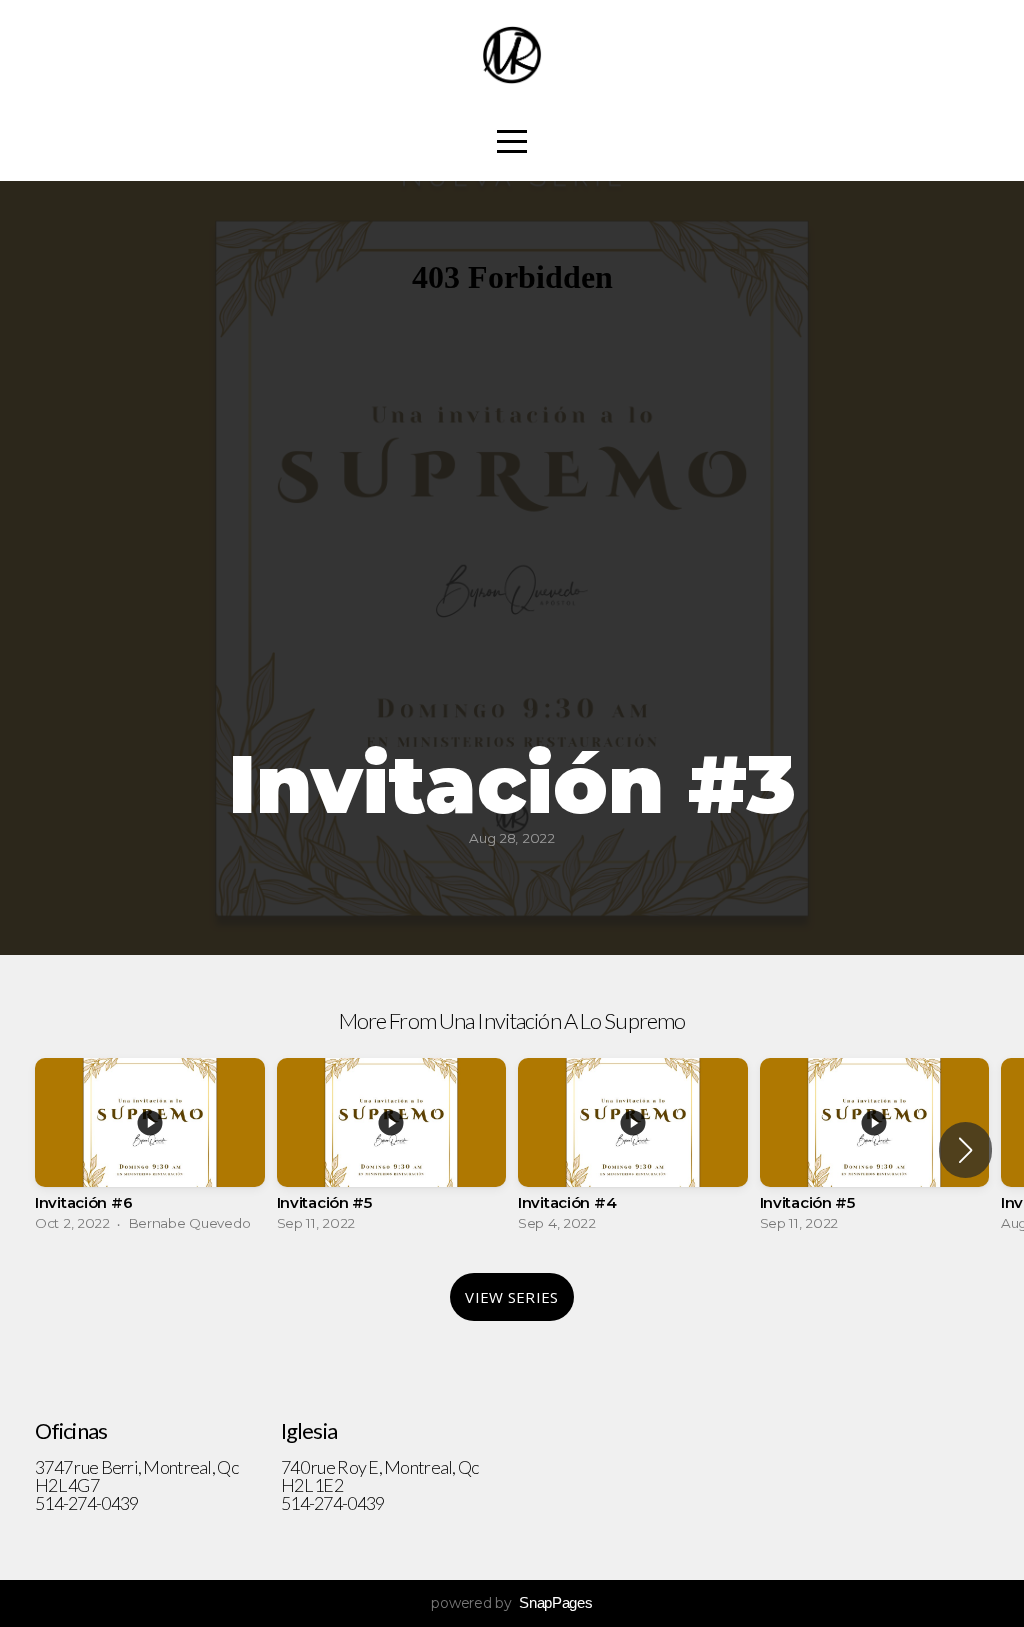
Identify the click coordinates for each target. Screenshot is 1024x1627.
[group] (150, 1150)
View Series (511, 1297)
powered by (511, 1603)
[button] (965, 1150)
